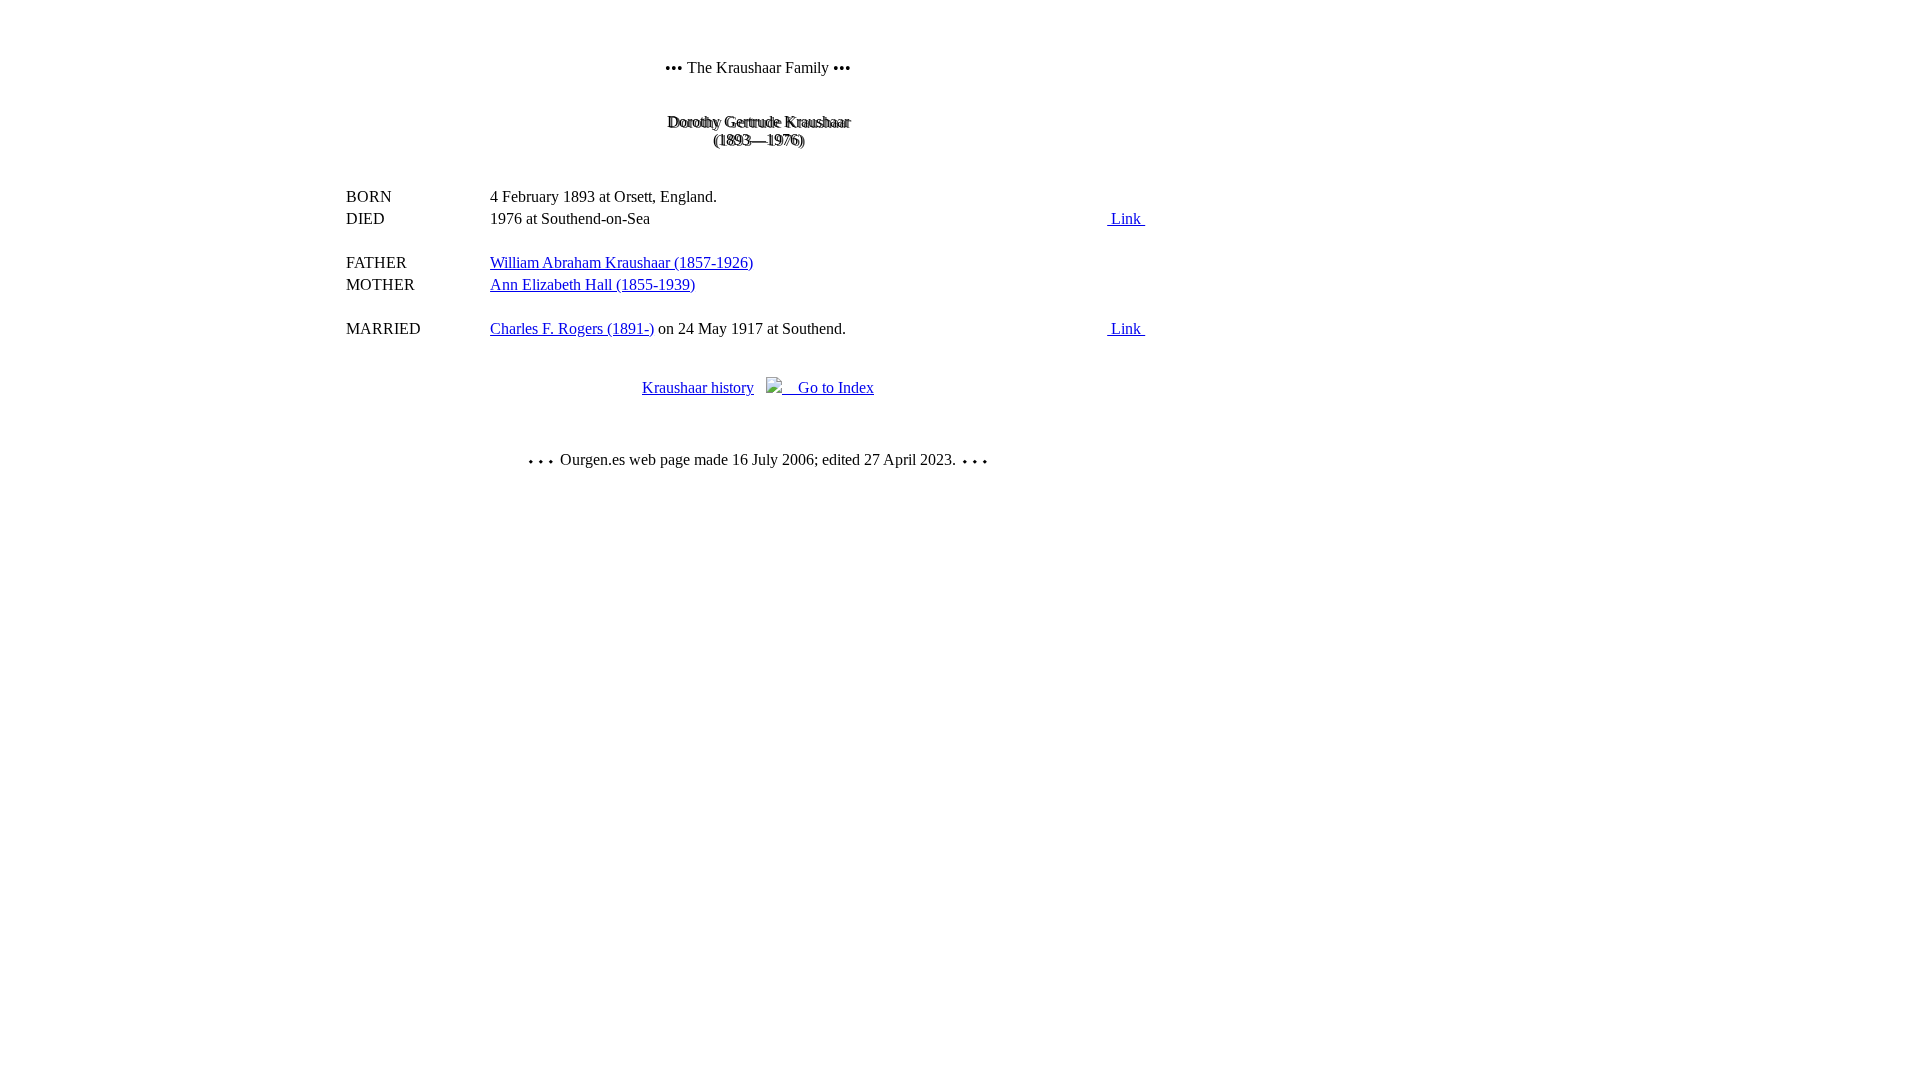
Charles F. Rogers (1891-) (572, 328)
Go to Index (828, 387)
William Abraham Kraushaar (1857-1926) (621, 262)
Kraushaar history (698, 387)
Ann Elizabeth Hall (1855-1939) (592, 284)
